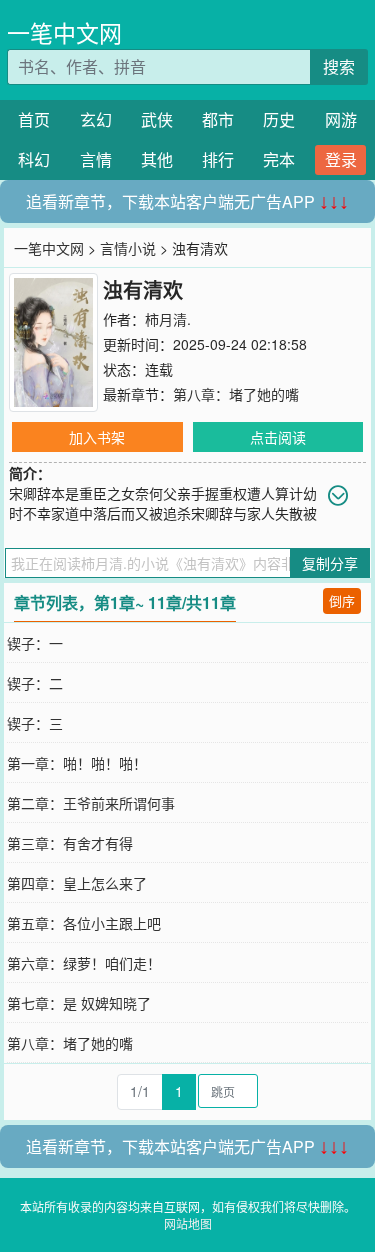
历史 (279, 119)
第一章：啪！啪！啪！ (77, 763)
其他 (157, 159)
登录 (341, 159)
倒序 (342, 600)
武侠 (157, 119)
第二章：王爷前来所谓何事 (91, 803)
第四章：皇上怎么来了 (77, 883)
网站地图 (188, 1223)
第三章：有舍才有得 (70, 843)
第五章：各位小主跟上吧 (84, 923)
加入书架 (97, 437)
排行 (218, 159)
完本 (279, 159)
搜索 (339, 66)
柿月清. (168, 319)
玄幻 (96, 119)
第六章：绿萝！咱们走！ (84, 963)
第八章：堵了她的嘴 (236, 394)
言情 (96, 159)
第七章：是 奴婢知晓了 (79, 1003)
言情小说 (128, 248)
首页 (34, 119)
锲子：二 (35, 683)
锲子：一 (35, 643)
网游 (341, 119)
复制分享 (330, 563)
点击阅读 (278, 437)
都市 (218, 119)
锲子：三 (35, 723)
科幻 (34, 159)
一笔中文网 (64, 32)
